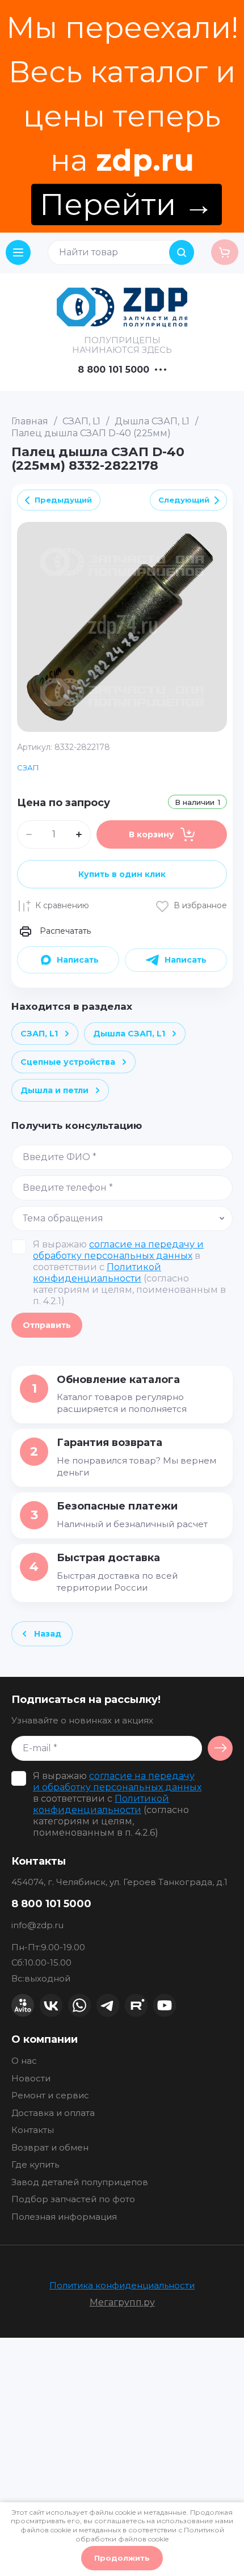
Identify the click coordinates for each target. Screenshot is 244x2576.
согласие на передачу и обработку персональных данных (118, 1250)
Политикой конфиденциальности (97, 1273)
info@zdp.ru (37, 1925)
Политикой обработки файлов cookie (150, 2534)
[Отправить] (220, 1748)
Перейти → (127, 205)
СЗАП (28, 768)
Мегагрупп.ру (122, 2302)
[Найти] (182, 252)
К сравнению (62, 905)
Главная (30, 421)
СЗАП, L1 (81, 421)
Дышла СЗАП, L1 (152, 421)
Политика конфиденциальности (122, 2285)
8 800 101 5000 (113, 370)
